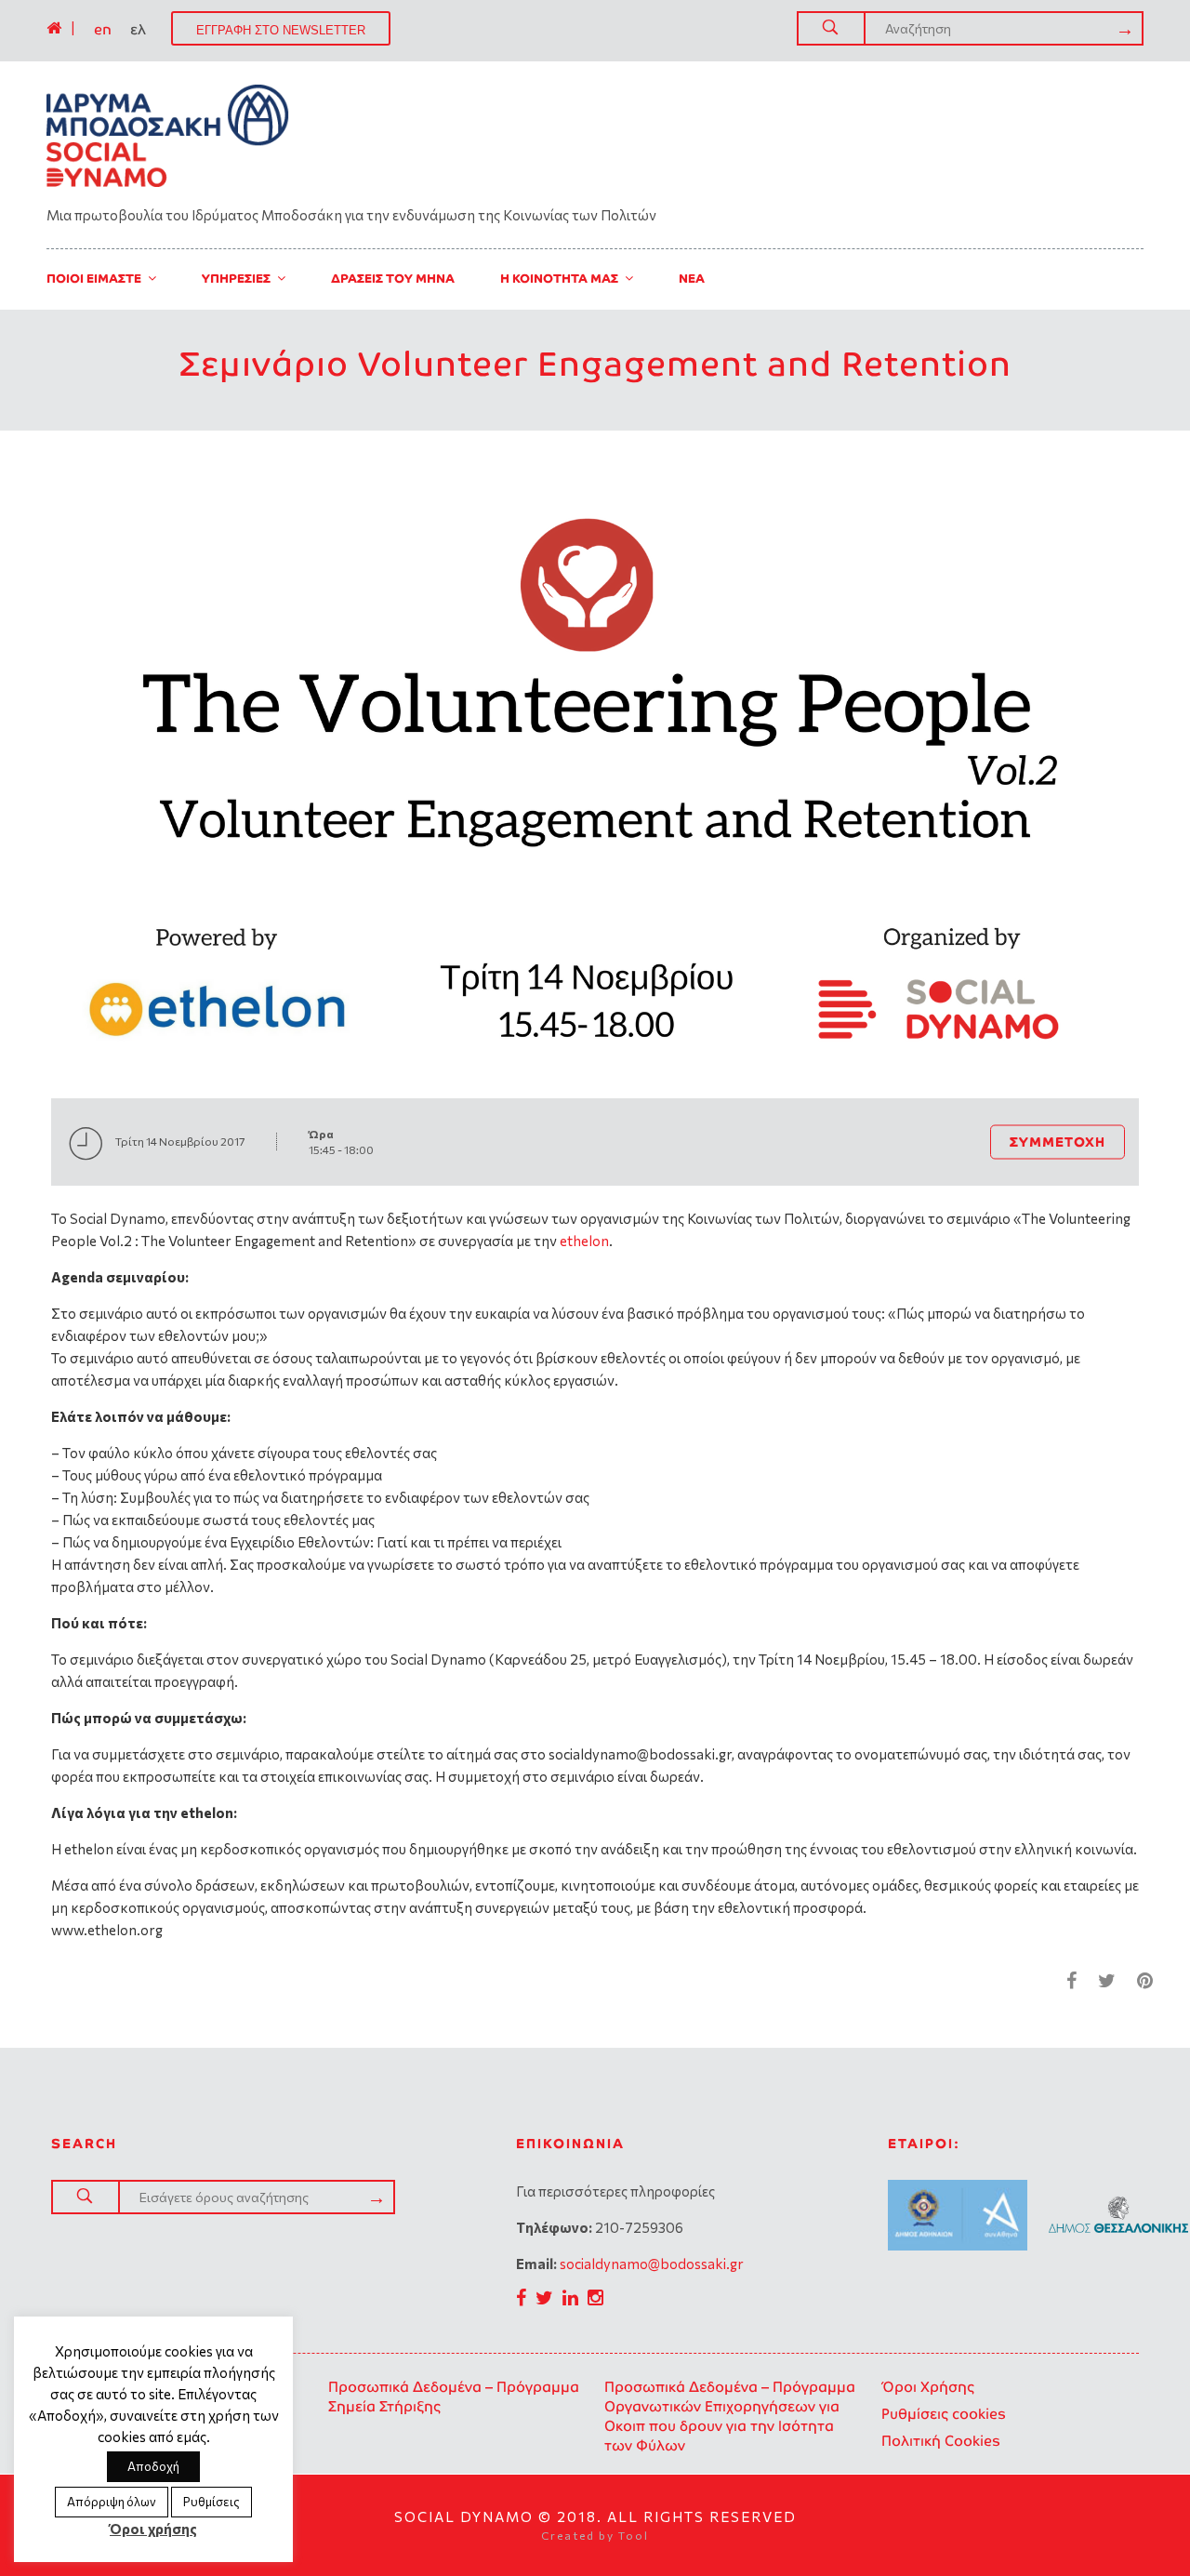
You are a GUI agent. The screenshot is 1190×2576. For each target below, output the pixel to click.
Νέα (692, 279)
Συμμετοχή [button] (1058, 1141)
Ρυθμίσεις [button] (212, 2502)
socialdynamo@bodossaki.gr (652, 2264)
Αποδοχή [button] (153, 2466)
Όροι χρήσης (153, 2529)
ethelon (584, 1241)
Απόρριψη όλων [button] (112, 2502)
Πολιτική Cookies (941, 2441)
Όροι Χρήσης (928, 2387)
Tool (634, 2535)
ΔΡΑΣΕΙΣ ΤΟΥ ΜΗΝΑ (393, 279)
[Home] (54, 28)
